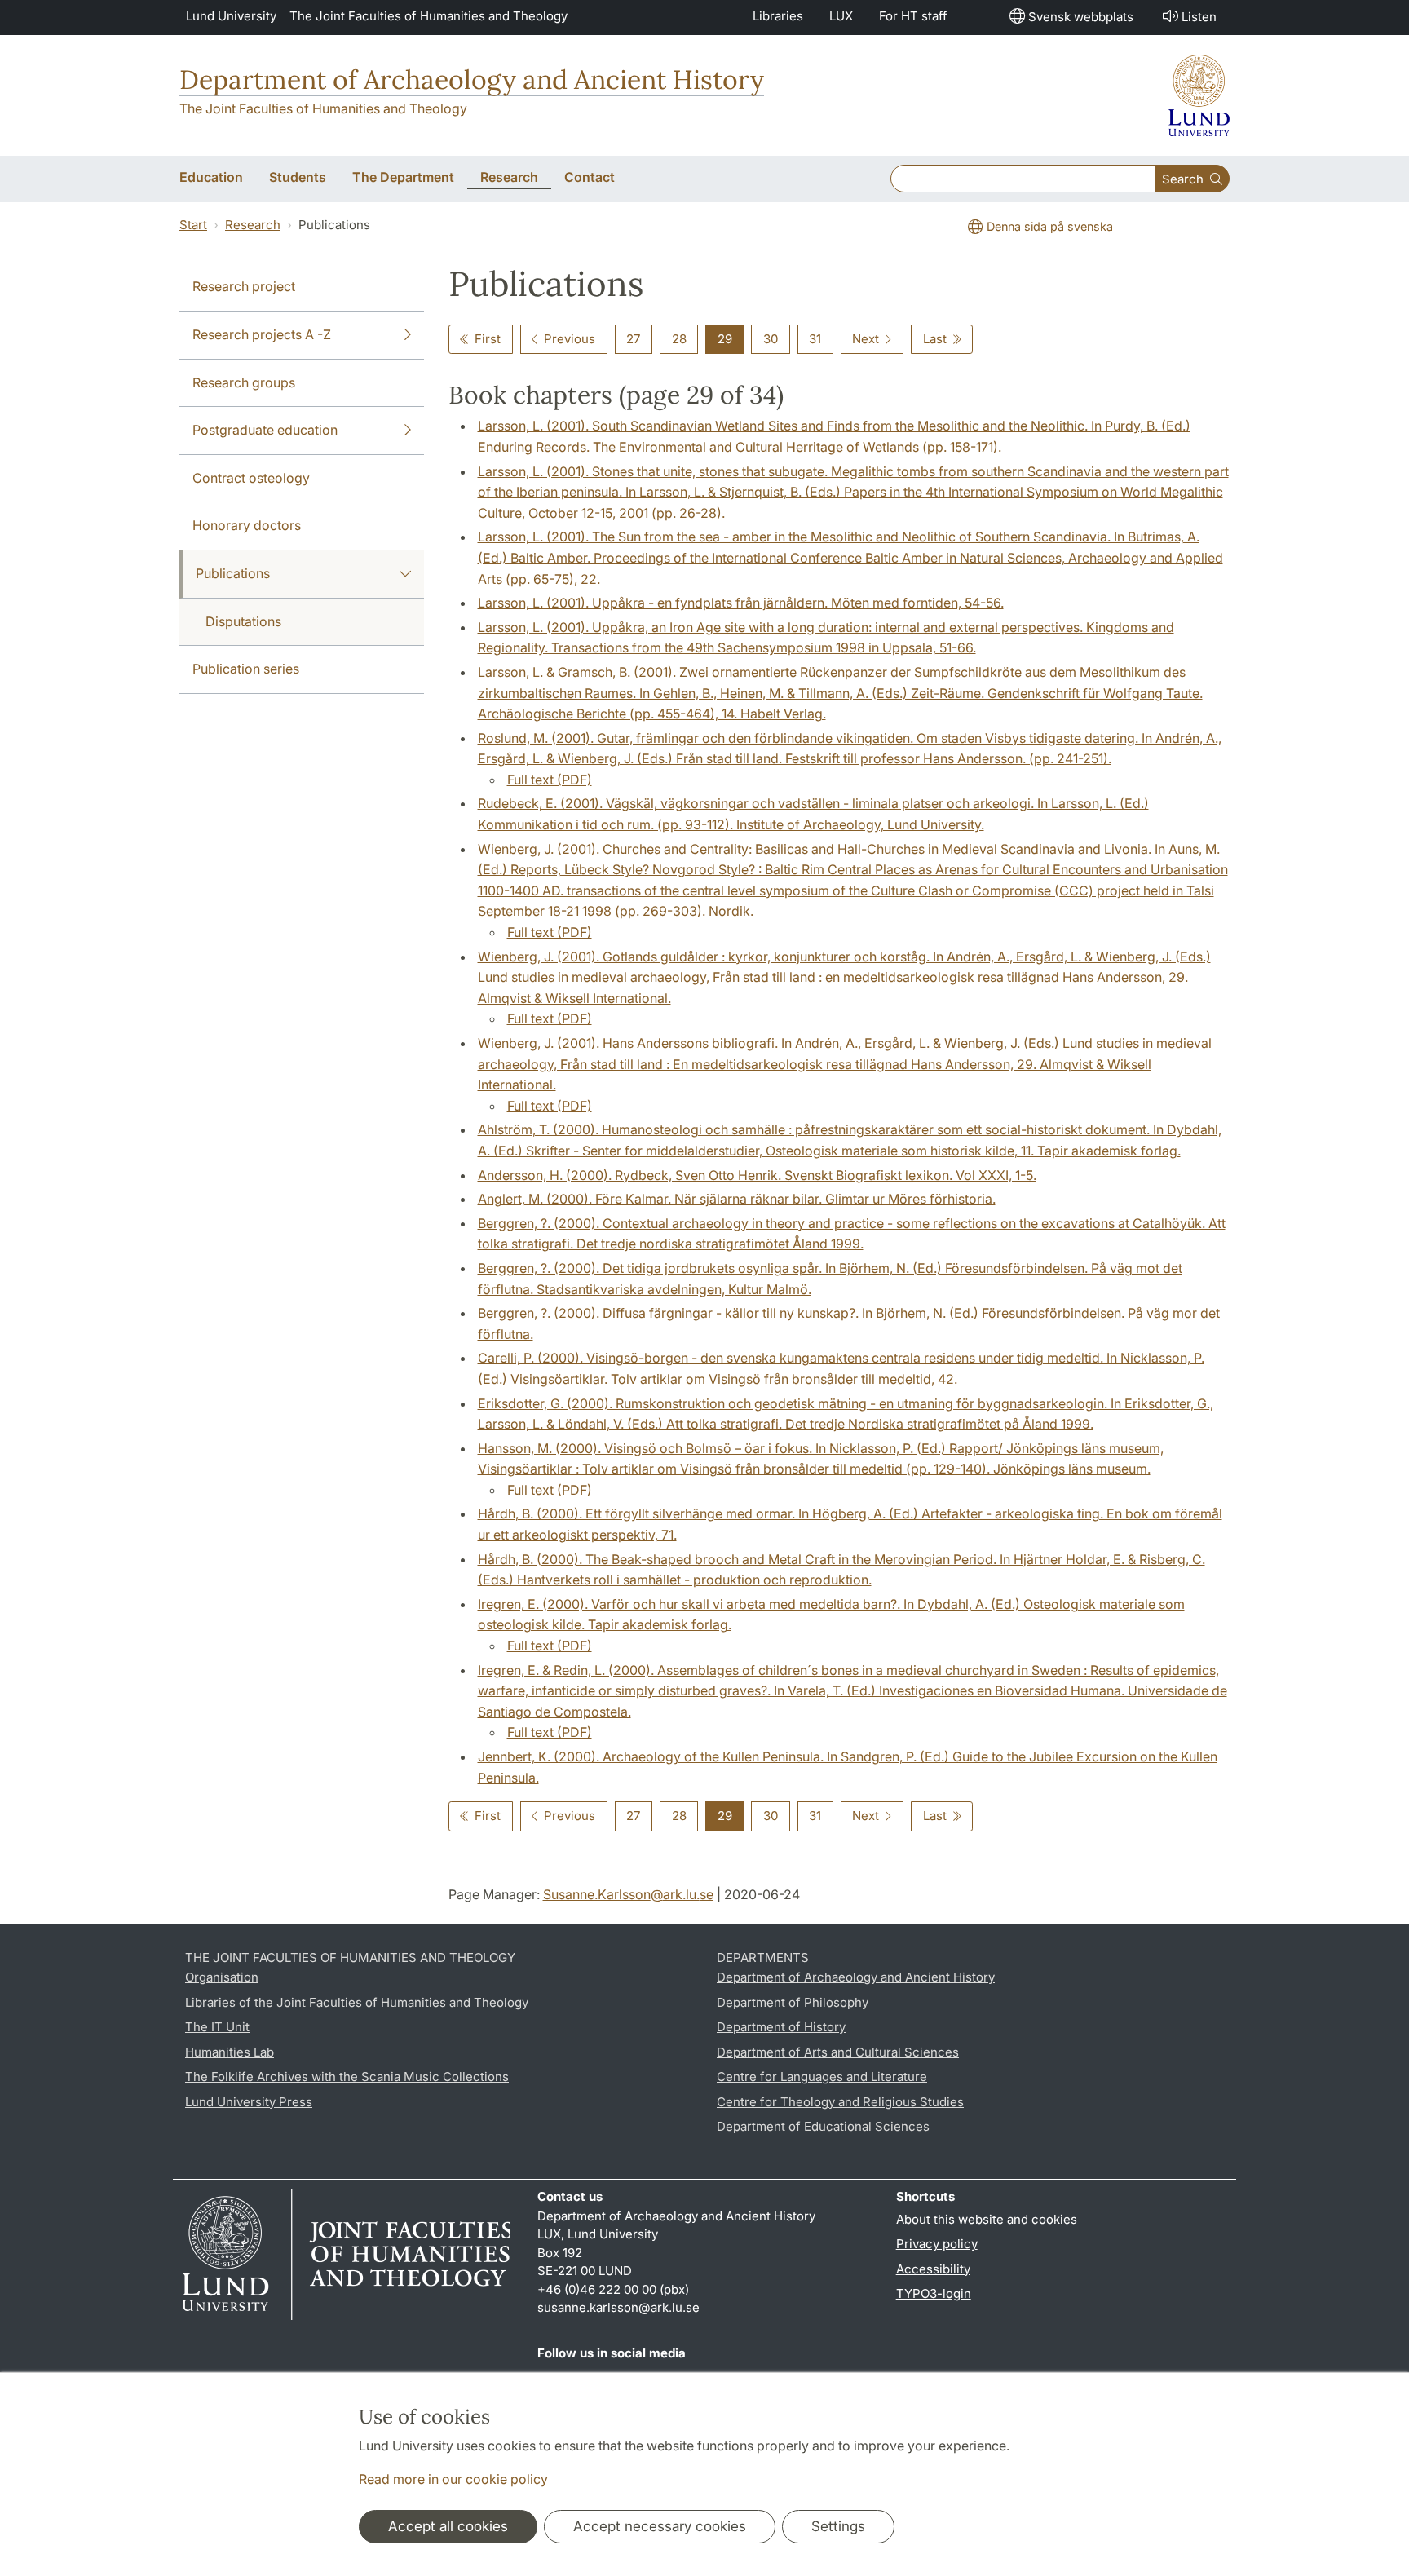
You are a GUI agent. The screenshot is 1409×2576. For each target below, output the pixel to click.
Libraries (778, 16)
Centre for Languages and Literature (822, 2077)
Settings (838, 2526)
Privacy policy (937, 2244)
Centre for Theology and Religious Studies (840, 2102)
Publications (233, 573)
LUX (841, 16)
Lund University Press (249, 2102)
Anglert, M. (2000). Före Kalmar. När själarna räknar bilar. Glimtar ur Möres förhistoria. (737, 1199)
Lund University (231, 16)
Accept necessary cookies (660, 2526)
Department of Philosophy (793, 2002)
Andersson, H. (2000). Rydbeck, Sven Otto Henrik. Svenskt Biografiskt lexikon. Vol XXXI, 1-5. (757, 1175)
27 (633, 339)
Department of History (781, 2027)
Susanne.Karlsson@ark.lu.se (628, 1894)
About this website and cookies (987, 2219)
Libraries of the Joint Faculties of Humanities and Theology (357, 2002)
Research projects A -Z (262, 334)
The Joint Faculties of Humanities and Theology (428, 16)
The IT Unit (217, 2027)
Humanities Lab (230, 2052)
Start (193, 225)
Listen (1199, 17)
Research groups (244, 382)
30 (771, 339)
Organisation (222, 1977)
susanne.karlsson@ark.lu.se (618, 2307)
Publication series (246, 669)
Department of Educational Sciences (823, 2126)
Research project (244, 286)
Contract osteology (251, 478)
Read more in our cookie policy (453, 2479)
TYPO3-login (934, 2293)
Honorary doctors (247, 525)
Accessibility (933, 2269)
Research (253, 225)
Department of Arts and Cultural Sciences (838, 2052)
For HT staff (913, 16)
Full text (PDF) (550, 780)
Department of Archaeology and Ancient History (472, 80)
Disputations (243, 621)
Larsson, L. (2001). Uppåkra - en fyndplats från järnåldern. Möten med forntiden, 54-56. (741, 603)
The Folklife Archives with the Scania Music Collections (347, 2077)
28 (679, 339)
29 (725, 339)
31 (815, 339)
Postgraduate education (265, 430)
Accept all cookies (448, 2526)
